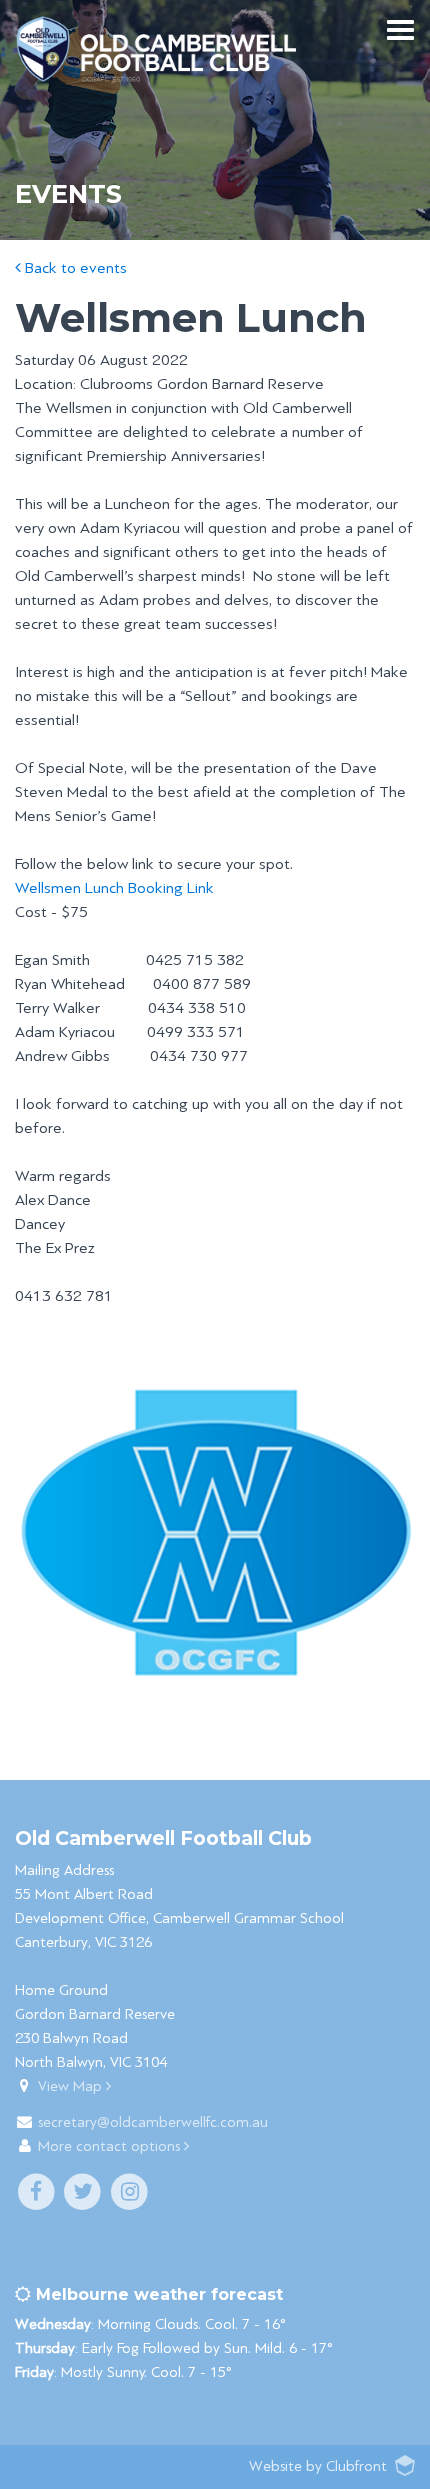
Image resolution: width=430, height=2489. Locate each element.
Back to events (74, 268)
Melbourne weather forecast (157, 2294)
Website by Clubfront (318, 2466)
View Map (72, 2086)
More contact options (111, 2146)
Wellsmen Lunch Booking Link (114, 888)
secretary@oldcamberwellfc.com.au (153, 2122)
